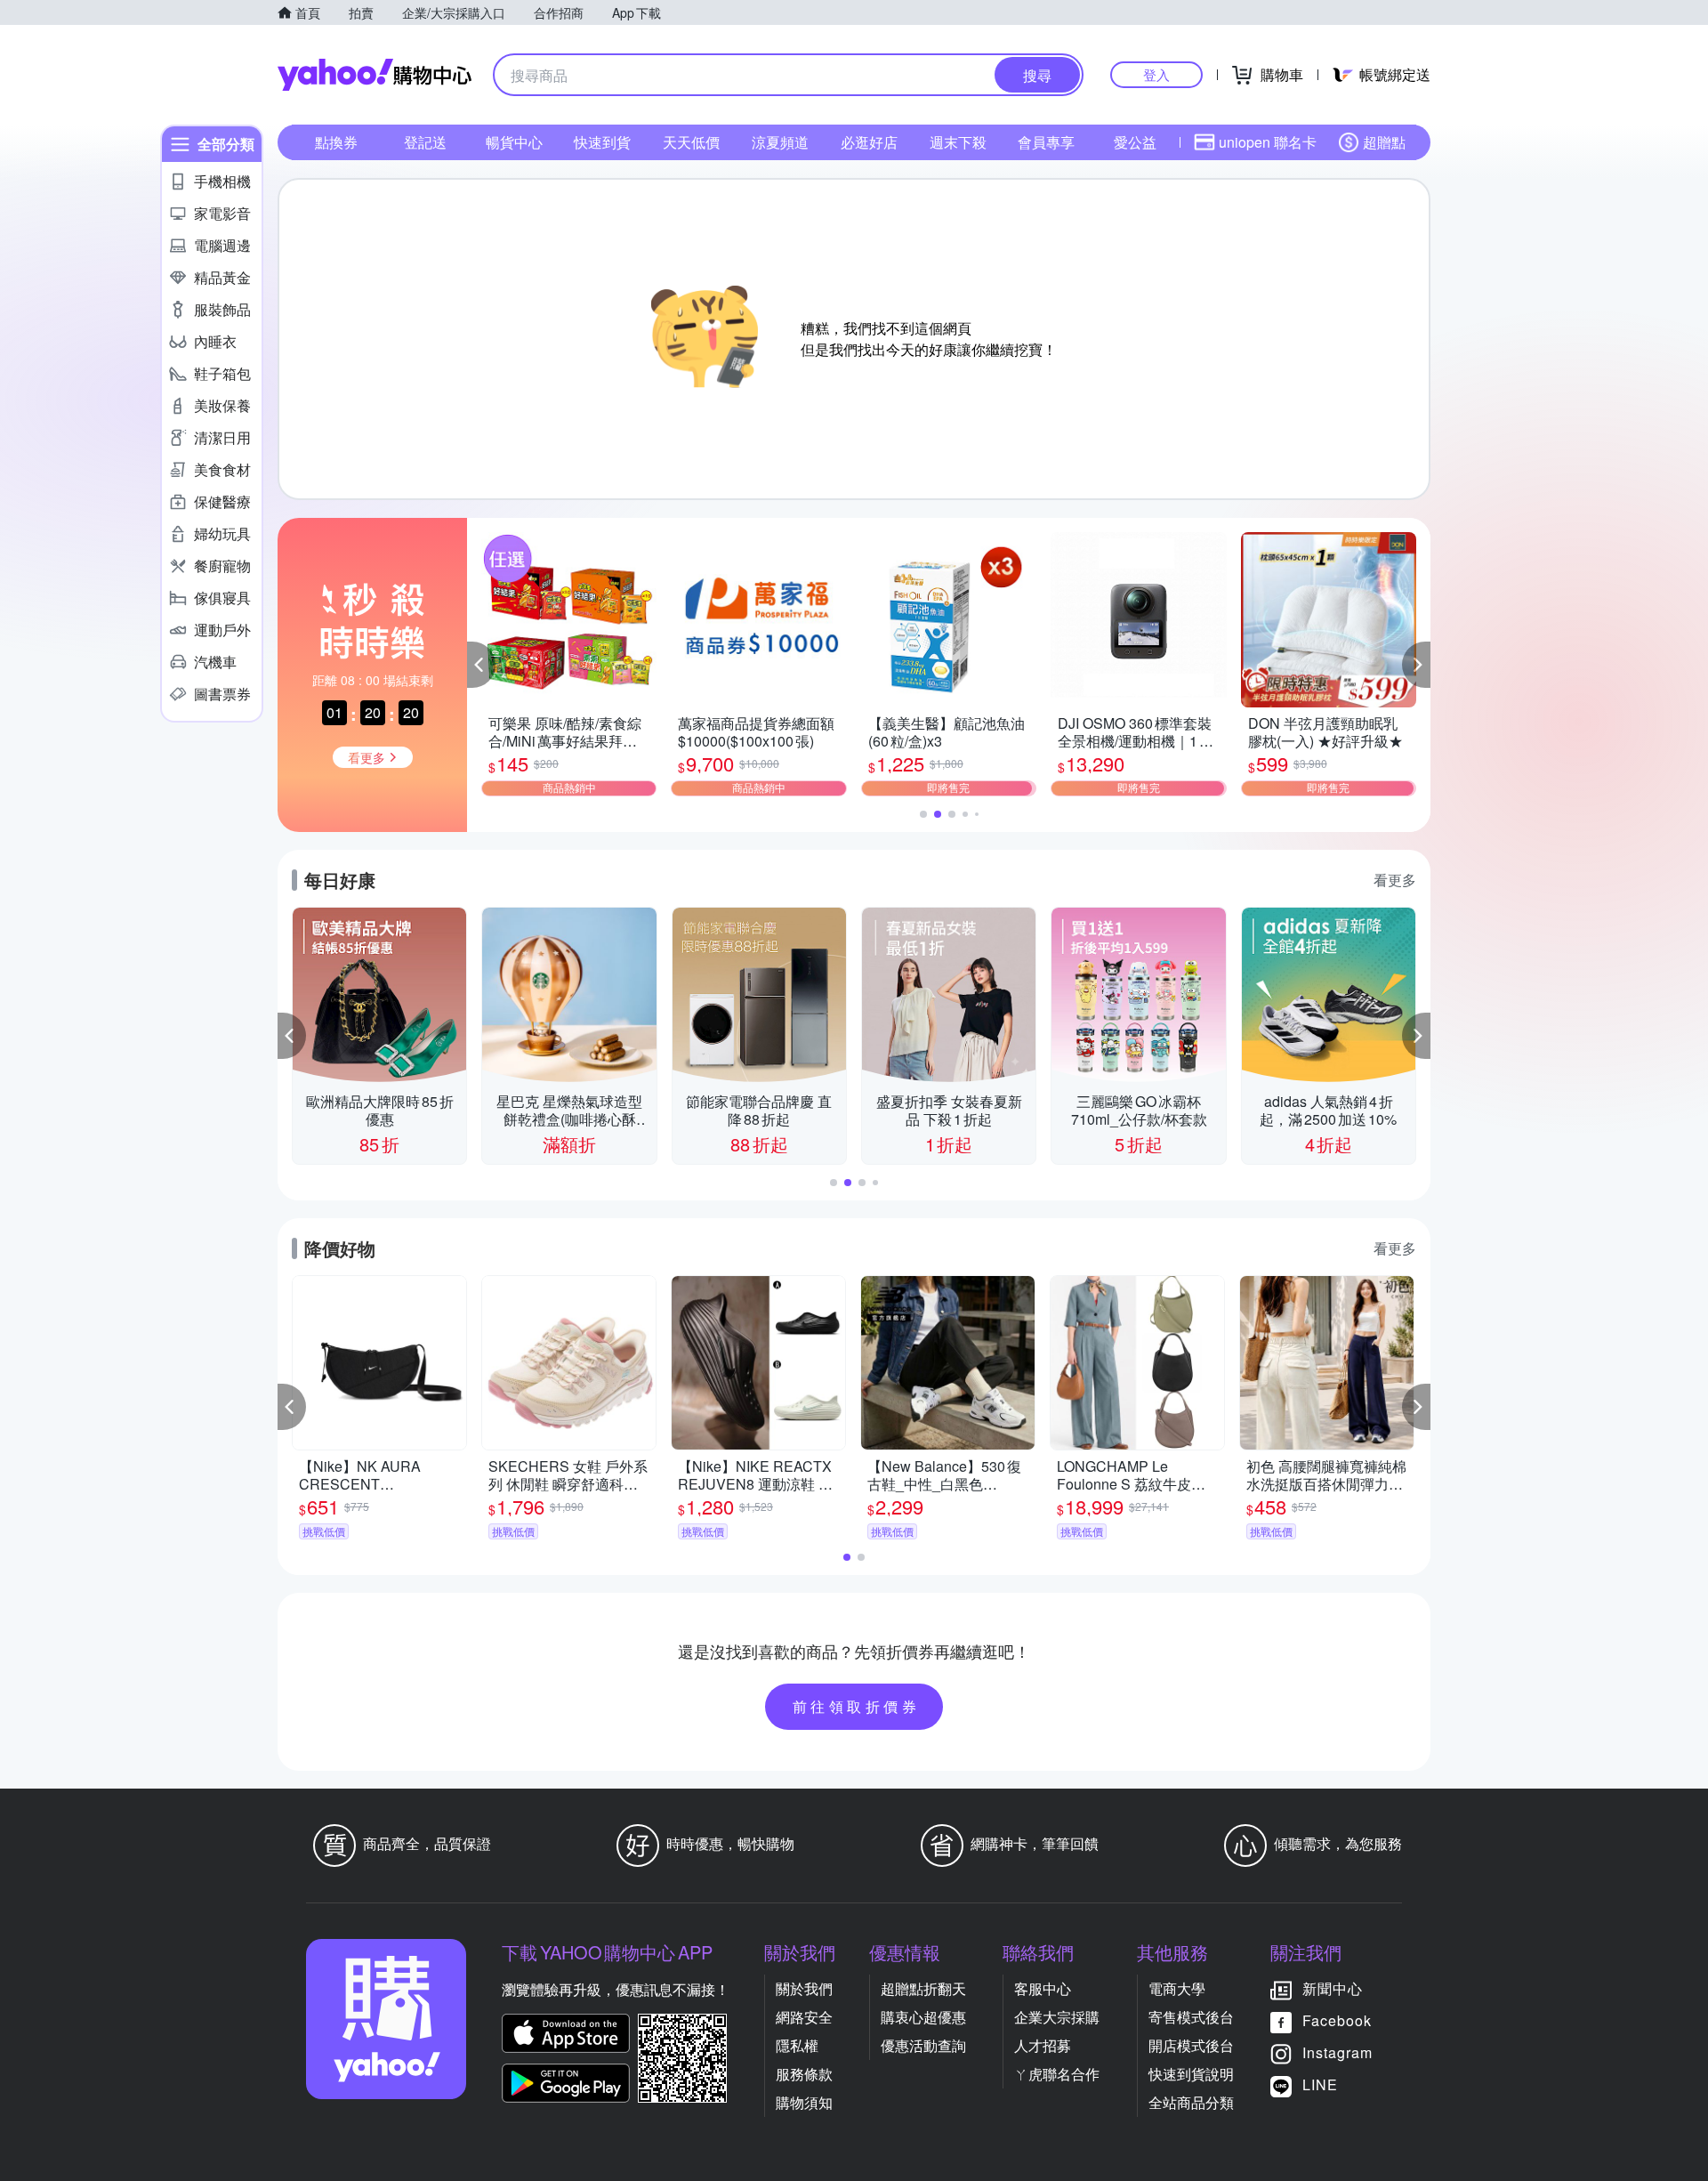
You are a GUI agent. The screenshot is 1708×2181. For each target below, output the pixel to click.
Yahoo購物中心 (375, 75)
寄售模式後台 (1191, 2017)
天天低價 (691, 142)
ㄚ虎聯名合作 (1057, 2074)
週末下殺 (958, 142)
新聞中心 (1333, 1988)
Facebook (1337, 2020)
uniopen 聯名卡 (1268, 142)
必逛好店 (869, 142)
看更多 (1395, 880)
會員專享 (1046, 142)
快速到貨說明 (1191, 2074)
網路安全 (804, 2017)
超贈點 (1384, 142)
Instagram (1337, 2052)
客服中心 (1043, 1988)
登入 (1156, 74)
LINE (1320, 2084)
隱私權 (797, 2045)
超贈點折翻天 (923, 1988)
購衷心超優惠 (923, 2017)
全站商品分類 (1191, 2102)
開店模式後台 (1191, 2045)
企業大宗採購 (1057, 2017)
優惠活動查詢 (923, 2045)
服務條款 (804, 2074)
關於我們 (804, 1988)
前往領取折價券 (857, 1706)
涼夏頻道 (780, 142)
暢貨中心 (514, 142)
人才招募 (1043, 2045)
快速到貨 (602, 142)
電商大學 (1177, 1988)
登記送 (425, 142)
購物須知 (804, 2102)
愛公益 (1135, 142)
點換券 (336, 142)
